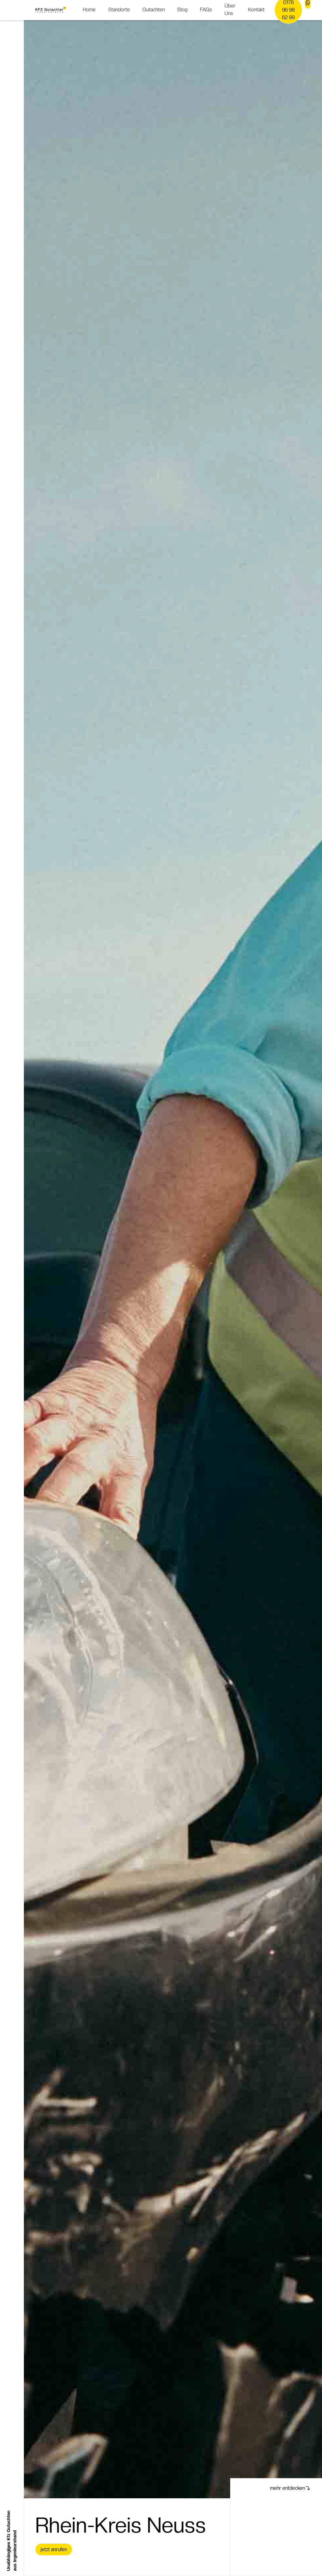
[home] (51, 10)
